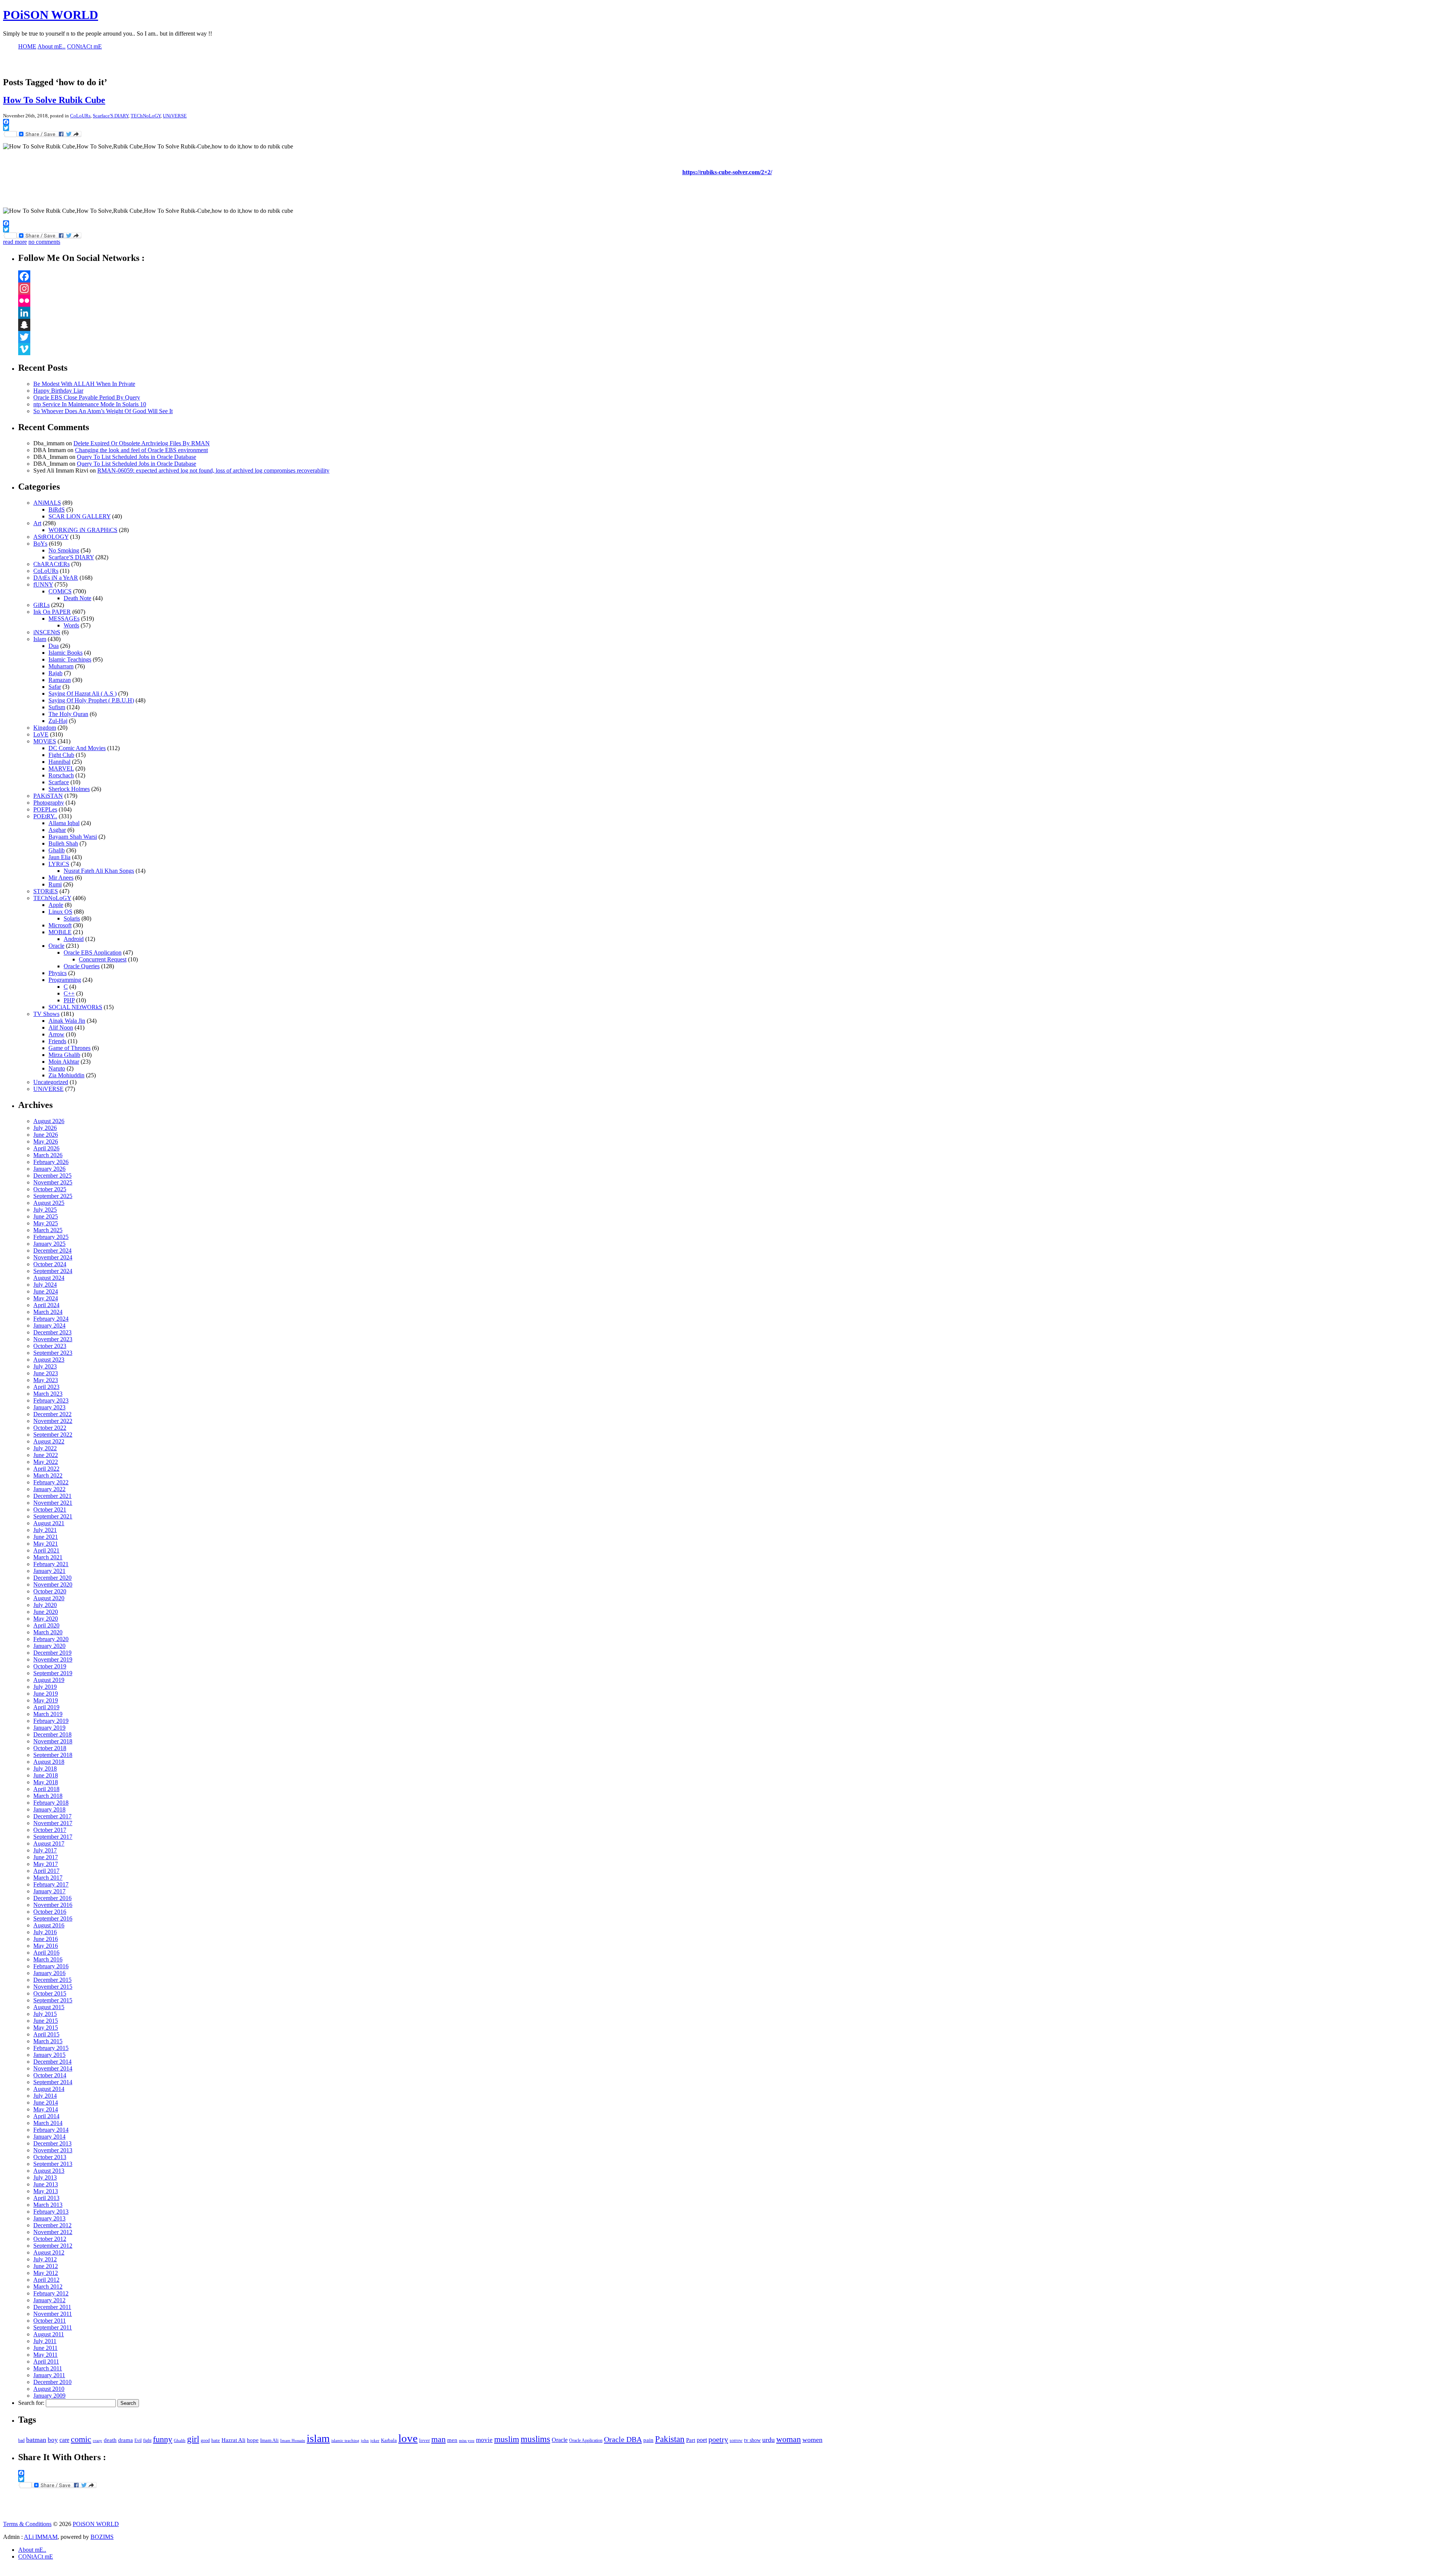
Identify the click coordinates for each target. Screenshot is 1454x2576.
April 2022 (46, 1469)
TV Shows (46, 1014)
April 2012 (46, 2280)
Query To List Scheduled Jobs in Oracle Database (137, 457)
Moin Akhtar (64, 1062)
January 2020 (49, 1646)
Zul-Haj (58, 721)
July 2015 (45, 2014)
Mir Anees (61, 878)
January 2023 (49, 1407)
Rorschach (61, 775)
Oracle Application (586, 2440)
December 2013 (52, 2143)
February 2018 (51, 1803)
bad (21, 2441)
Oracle (56, 946)
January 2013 (49, 2218)
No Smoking (64, 550)
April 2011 (46, 2361)
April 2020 (46, 1625)
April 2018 (46, 1789)
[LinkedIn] (735, 313)
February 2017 (51, 1884)
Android (74, 939)
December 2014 (52, 2062)
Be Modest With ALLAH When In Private (84, 384)
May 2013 (46, 2191)
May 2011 (45, 2355)
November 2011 (53, 2314)
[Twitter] (735, 337)
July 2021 (45, 1530)
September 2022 (53, 1435)
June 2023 (46, 1373)
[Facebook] (735, 276)
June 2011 (45, 2348)
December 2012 (52, 2225)
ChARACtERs (51, 564)
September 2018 (53, 1755)
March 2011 (48, 2368)
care (64, 2440)
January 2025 (49, 1244)
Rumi (55, 884)
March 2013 (48, 2205)
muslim (507, 2439)
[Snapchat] (735, 325)
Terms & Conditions (27, 2524)
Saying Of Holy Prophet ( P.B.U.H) (91, 700)
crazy (98, 2441)
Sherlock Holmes (69, 789)
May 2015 (46, 2028)
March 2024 (48, 1312)
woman (789, 2439)
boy (53, 2440)
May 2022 (46, 1462)
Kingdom (45, 728)
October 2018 (50, 1748)
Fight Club (61, 755)
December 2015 (52, 1980)
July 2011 (45, 2341)
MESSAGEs (64, 619)
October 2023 (50, 1346)
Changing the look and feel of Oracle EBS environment (141, 450)
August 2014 (49, 2089)
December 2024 (52, 1251)
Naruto (57, 1068)
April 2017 (46, 1871)
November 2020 (53, 1584)
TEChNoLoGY (146, 116)
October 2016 (50, 1912)
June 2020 (46, 1612)
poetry (718, 2439)
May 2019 (46, 1700)
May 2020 (46, 1619)
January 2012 (49, 2300)
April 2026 (46, 1148)
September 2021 (53, 1516)
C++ (69, 993)
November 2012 (53, 2232)
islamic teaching (345, 2440)
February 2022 (51, 1482)
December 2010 (52, 2382)
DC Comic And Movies (77, 748)
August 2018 (49, 1762)
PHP (69, 1000)
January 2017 (49, 1891)
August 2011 (49, 2334)
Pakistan (670, 2439)
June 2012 (46, 2266)
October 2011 (50, 2321)
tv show (752, 2440)
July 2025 (45, 1210)
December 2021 (52, 1496)
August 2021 (49, 1523)
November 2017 (53, 1823)
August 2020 (49, 1598)
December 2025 (52, 1176)
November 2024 (53, 1257)
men (452, 2440)
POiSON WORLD (51, 15)
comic (81, 2439)
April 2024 (46, 1305)
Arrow (56, 1034)
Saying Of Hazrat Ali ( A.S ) (83, 694)
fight (147, 2440)
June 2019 (46, 1694)
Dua (54, 646)
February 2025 (51, 1237)
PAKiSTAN (48, 796)
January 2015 (49, 2055)
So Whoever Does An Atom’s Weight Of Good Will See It (103, 411)
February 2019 (51, 1721)
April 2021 (46, 1550)
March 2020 (48, 1632)
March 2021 (48, 1557)
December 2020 (52, 1578)
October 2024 (50, 1264)
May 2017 (46, 1864)
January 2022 (49, 1489)
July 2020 (45, 1605)
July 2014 (45, 2096)
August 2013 (49, 2171)
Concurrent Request (103, 959)
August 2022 (49, 1441)
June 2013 (46, 2184)
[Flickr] (735, 301)
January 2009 (49, 2396)
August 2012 (49, 2252)
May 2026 (46, 1141)
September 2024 (53, 1271)
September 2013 (53, 2164)
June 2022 (46, 1455)
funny (163, 2439)
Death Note (77, 598)
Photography (49, 803)
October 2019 (50, 1666)
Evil (138, 2440)
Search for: (31, 2403)
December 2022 (52, 1414)
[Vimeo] (735, 349)
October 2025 (50, 1189)
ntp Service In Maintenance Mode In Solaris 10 (90, 404)
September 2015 (53, 2000)
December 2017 (52, 1816)
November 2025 (53, 1182)
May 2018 (46, 1782)
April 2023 (46, 1387)
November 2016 (53, 1905)
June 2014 (46, 2102)
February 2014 (51, 2130)
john (365, 2440)
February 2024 (51, 1319)
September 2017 (53, 1837)
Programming (65, 980)
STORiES (46, 891)
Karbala (389, 2440)
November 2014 (53, 2068)
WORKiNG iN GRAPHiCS (83, 530)
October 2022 (50, 1428)
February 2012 (51, 2293)
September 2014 (53, 2082)
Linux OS (60, 912)
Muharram (61, 666)
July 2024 (45, 1285)
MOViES (45, 741)
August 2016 (49, 1925)
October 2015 (50, 1993)
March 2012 (48, 2287)
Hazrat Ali (233, 2440)
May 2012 (46, 2273)
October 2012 (50, 2239)
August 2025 (49, 1203)
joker (375, 2440)
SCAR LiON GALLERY (80, 516)
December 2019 (52, 1653)
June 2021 (46, 1537)
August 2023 (49, 1360)
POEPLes (45, 809)
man (438, 2439)
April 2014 (46, 2116)
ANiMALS (47, 503)
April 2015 (46, 2034)
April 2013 (46, 2198)
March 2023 (48, 1394)
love (408, 2438)
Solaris (72, 918)
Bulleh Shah (63, 843)
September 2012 (53, 2246)
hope (253, 2440)
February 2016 (51, 1966)
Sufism (57, 707)
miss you (467, 2440)
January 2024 (49, 1325)
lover (424, 2440)
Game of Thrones (69, 1048)
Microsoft (60, 925)
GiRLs (41, 605)
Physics (58, 973)
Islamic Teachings (70, 659)
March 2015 (48, 2041)
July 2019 (45, 1687)
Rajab (55, 673)
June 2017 (46, 1857)
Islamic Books (66, 653)
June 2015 (46, 2021)
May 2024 (46, 1298)
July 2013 (45, 2177)
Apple (56, 905)
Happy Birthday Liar (58, 391)
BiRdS (57, 509)
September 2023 (53, 1353)
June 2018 (46, 1775)
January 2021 (49, 1571)
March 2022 (48, 1475)
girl (193, 2439)
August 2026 (49, 1121)
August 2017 (49, 1843)
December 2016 (52, 1898)
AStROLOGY (51, 537)
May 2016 (46, 1946)
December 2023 (52, 1332)
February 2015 (51, 2048)
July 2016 (45, 1932)
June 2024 (46, 1291)
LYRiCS (59, 864)
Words (71, 625)
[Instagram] (735, 289)
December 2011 (52, 2307)
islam (318, 2438)
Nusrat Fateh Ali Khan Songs (99, 871)
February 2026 (51, 1162)
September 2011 (53, 2327)
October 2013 (50, 2157)
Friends (57, 1041)
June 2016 (46, 1939)
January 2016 (49, 1973)
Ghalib (57, 850)
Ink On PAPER (52, 612)
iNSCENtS (47, 632)
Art (37, 523)
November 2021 (53, 1503)
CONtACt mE (36, 2556)
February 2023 (51, 1400)
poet (702, 2440)
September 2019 (53, 1673)
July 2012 (45, 2259)
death (110, 2440)
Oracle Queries (82, 966)
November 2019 (53, 1659)
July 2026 (45, 1128)
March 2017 (48, 1878)
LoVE (41, 734)
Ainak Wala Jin (67, 1021)
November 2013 (53, 2150)
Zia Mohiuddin (66, 1075)
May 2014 (46, 2109)
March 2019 (48, 1714)
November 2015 (53, 1987)
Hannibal (59, 762)
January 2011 (49, 2375)
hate (216, 2440)
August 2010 (49, 2389)
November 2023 (53, 1339)
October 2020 (50, 1591)
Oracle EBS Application (93, 953)
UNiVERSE (175, 116)
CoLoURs (80, 116)
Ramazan (60, 680)
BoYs (40, 544)
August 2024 (49, 1278)
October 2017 (50, 1830)
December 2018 (52, 1734)
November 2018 (53, 1741)
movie (484, 2440)
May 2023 (46, 1380)
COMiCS (60, 591)
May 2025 (46, 1223)
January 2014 (49, 2137)
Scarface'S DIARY (111, 116)
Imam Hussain (293, 2441)
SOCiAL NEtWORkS (75, 1007)
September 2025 (53, 1196)
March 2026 (48, 1155)
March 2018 (48, 1796)
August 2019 (49, 1680)
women (812, 2440)
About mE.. (32, 2550)
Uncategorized (51, 1082)
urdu (768, 2440)
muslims (535, 2439)
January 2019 (49, 1728)
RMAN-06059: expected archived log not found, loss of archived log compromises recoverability (213, 470)
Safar (55, 687)
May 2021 (46, 1544)
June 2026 (46, 1135)
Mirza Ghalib (64, 1055)
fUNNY (43, 584)
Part (691, 2440)
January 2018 (49, 1809)
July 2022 (45, 1448)
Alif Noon (61, 1027)
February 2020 (51, 1639)
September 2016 (53, 1918)
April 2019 (46, 1707)
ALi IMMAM (41, 2537)
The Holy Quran (68, 714)
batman (36, 2440)
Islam (40, 639)
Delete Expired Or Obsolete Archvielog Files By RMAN (142, 443)
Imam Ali (269, 2440)
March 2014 (48, 2123)
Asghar (57, 830)
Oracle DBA (623, 2439)
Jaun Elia (59, 857)
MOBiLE (60, 932)
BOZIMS (102, 2537)
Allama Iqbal (64, 823)
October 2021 (50, 1510)
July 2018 (45, 1769)
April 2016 (46, 1953)
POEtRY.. (45, 816)
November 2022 (53, 1421)
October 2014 (50, 2075)
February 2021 (51, 1564)
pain (648, 2440)
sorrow (736, 2441)
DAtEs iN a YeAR (56, 578)
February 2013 (51, 2212)
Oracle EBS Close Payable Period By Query (87, 397)
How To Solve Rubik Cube (54, 100)
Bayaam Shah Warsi (73, 837)
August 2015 (49, 2007)
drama (126, 2440)
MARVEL (61, 768)
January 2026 (49, 1169)
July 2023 (45, 1366)
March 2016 (48, 1959)
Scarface (59, 782)
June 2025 (46, 1216)
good (205, 2440)
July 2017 (45, 1850)
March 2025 (48, 1230)
